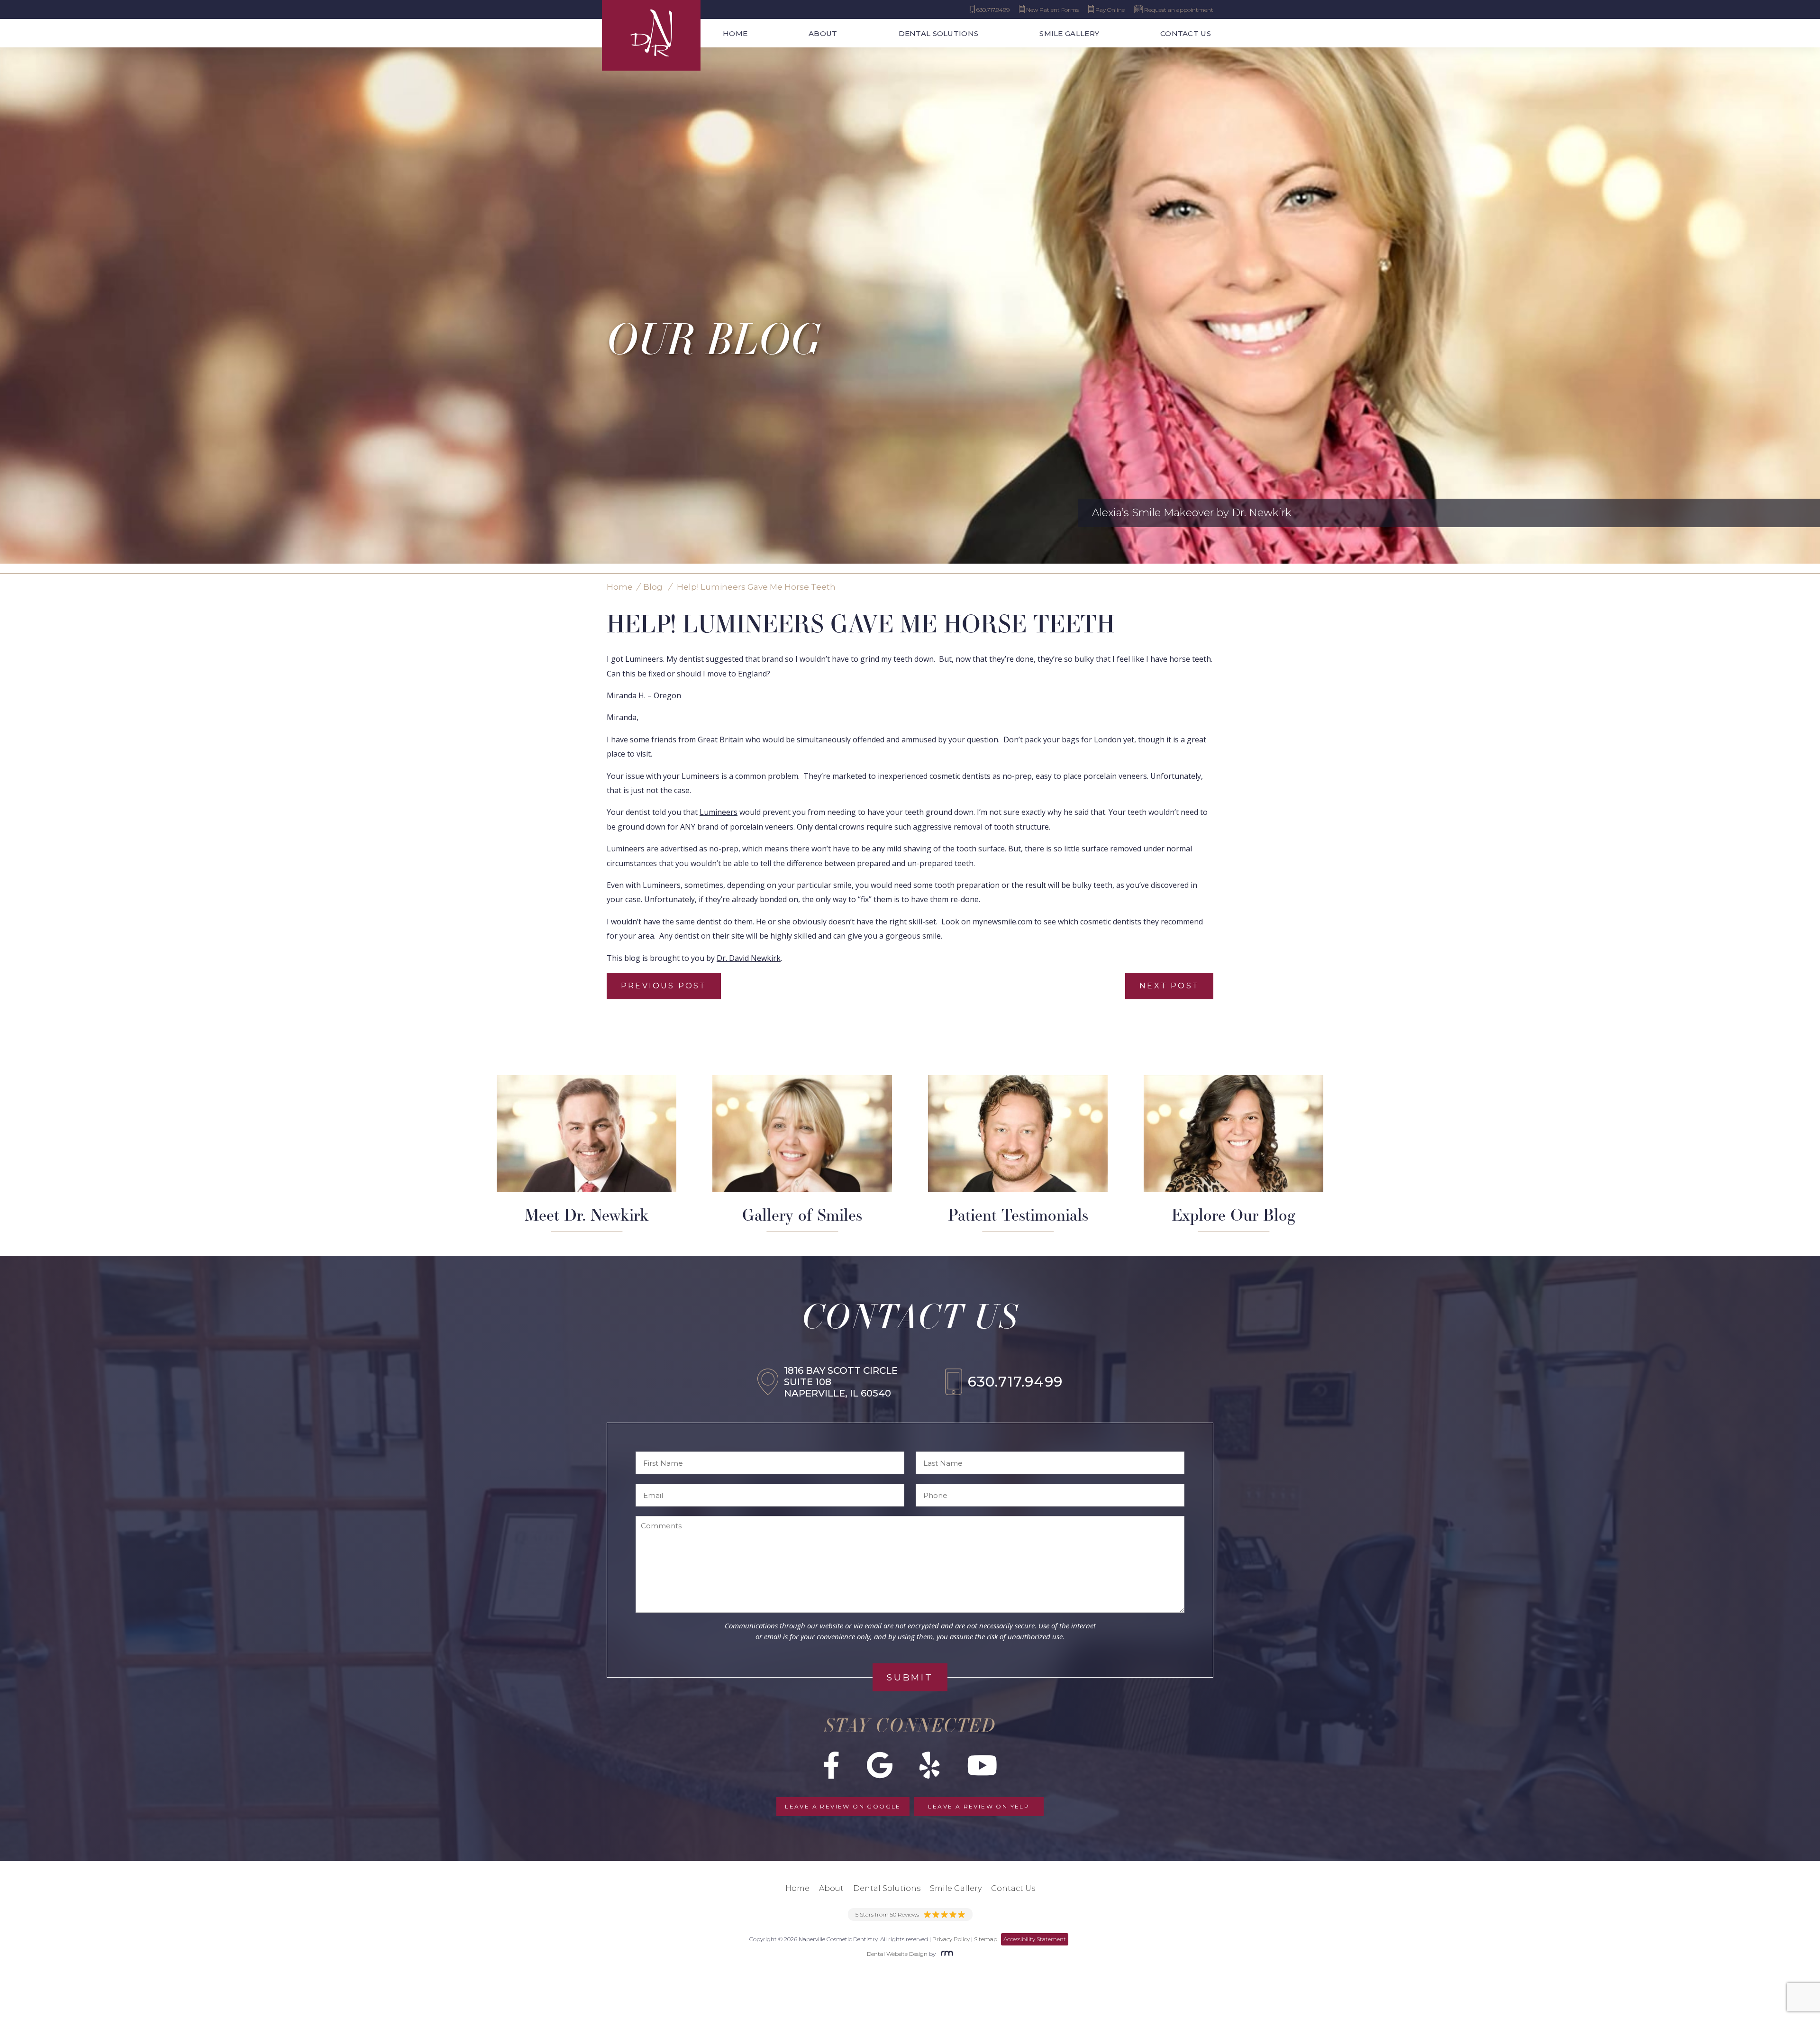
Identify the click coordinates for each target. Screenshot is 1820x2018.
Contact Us (1186, 33)
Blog (653, 587)
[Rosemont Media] (945, 1954)
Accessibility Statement (1035, 1939)
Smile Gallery (1069, 33)
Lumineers (719, 812)
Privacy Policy (951, 1939)
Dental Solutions (939, 33)
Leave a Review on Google (843, 1806)
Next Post (1169, 986)
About (823, 33)
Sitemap (986, 1939)
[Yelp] (930, 1765)
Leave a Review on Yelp (979, 1806)
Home (735, 33)
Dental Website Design (897, 1954)
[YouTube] (982, 1765)
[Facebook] (832, 1765)
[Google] (880, 1765)
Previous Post (664, 986)
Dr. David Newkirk (749, 958)
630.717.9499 (1015, 1382)
